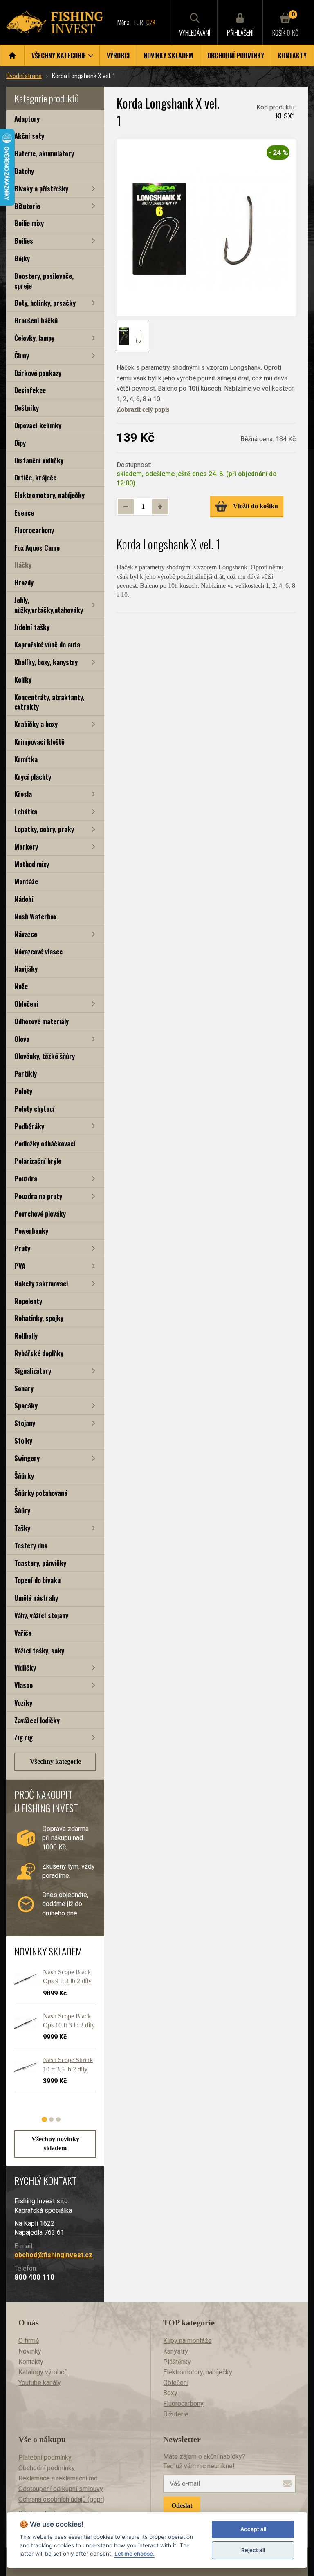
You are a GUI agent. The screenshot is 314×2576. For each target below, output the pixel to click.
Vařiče (23, 1633)
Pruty (22, 1248)
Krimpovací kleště (39, 742)
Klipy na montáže (187, 2341)
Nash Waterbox (35, 916)
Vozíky (23, 1703)
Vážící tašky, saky (39, 1650)
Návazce (26, 934)
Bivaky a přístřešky (41, 188)
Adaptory (27, 119)
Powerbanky (31, 1231)
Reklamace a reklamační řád (58, 2478)
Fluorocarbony (34, 530)
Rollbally (26, 1336)
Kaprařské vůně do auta (47, 644)
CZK (151, 22)
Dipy (20, 443)
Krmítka (26, 759)
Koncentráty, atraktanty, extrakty (49, 702)
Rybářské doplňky (39, 1353)
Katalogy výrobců (43, 2372)
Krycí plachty (33, 777)
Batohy (24, 171)
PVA (20, 1266)
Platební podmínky (45, 2457)
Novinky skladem (168, 56)
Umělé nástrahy (36, 1598)
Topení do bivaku (37, 1580)
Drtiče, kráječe (35, 477)
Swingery (27, 1458)
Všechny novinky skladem (55, 2143)
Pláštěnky (177, 2362)
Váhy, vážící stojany (41, 1615)
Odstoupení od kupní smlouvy (61, 2489)
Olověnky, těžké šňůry (45, 1056)
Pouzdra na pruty (38, 1196)
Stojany (25, 1423)
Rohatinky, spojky (39, 1318)
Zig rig (24, 1737)
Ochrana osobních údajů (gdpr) (62, 2499)
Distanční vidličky (39, 460)
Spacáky (26, 1405)
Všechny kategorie (55, 1761)
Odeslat (182, 2506)
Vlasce (24, 1685)
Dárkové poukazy (38, 373)
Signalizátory (33, 1371)
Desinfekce (30, 390)
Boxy (170, 2393)
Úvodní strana (24, 76)
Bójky (22, 258)
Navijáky (26, 969)
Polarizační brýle (38, 1161)
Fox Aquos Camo (37, 548)
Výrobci (118, 56)
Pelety (23, 1091)
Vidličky (25, 1667)
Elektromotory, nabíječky (49, 495)
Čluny (22, 355)
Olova (22, 1039)
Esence (24, 513)
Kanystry (176, 2351)
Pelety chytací (35, 1109)
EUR (139, 22)
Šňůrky (24, 1476)
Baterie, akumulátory (44, 153)
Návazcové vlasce (38, 951)
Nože (21, 986)
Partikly (26, 1073)
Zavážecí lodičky (37, 1720)
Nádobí (24, 899)
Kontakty (292, 56)
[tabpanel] (51, 2034)
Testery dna (31, 1545)
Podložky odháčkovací (45, 1143)
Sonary (24, 1388)
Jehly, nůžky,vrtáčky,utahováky (49, 605)
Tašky (22, 1528)
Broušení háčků (36, 320)
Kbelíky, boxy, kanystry (46, 662)
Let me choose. (135, 2554)
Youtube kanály (40, 2383)
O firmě (29, 2341)
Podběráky (29, 1126)
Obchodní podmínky (236, 56)
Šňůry (22, 1510)
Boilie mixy (29, 223)
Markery (26, 846)
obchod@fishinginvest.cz (53, 2255)
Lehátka (26, 811)
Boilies (24, 241)
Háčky (23, 565)
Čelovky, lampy (34, 338)
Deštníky (27, 408)
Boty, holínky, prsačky (45, 303)
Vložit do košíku (256, 506)
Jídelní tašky (32, 627)
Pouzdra (26, 1178)
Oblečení (26, 1004)
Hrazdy (24, 582)
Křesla (23, 794)
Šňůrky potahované (41, 1493)
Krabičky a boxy (36, 724)
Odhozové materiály (41, 1021)
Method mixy (32, 864)
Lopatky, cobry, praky (44, 829)
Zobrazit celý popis (143, 409)
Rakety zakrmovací (41, 1283)
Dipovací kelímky (38, 425)
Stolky (23, 1440)
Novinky (30, 2351)
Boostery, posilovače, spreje (44, 281)
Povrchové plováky (40, 1213)
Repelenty (28, 1301)
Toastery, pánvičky (40, 1563)
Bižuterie (27, 206)
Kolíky (23, 680)
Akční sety (29, 136)
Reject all (253, 2550)
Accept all (253, 2529)
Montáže (26, 881)
